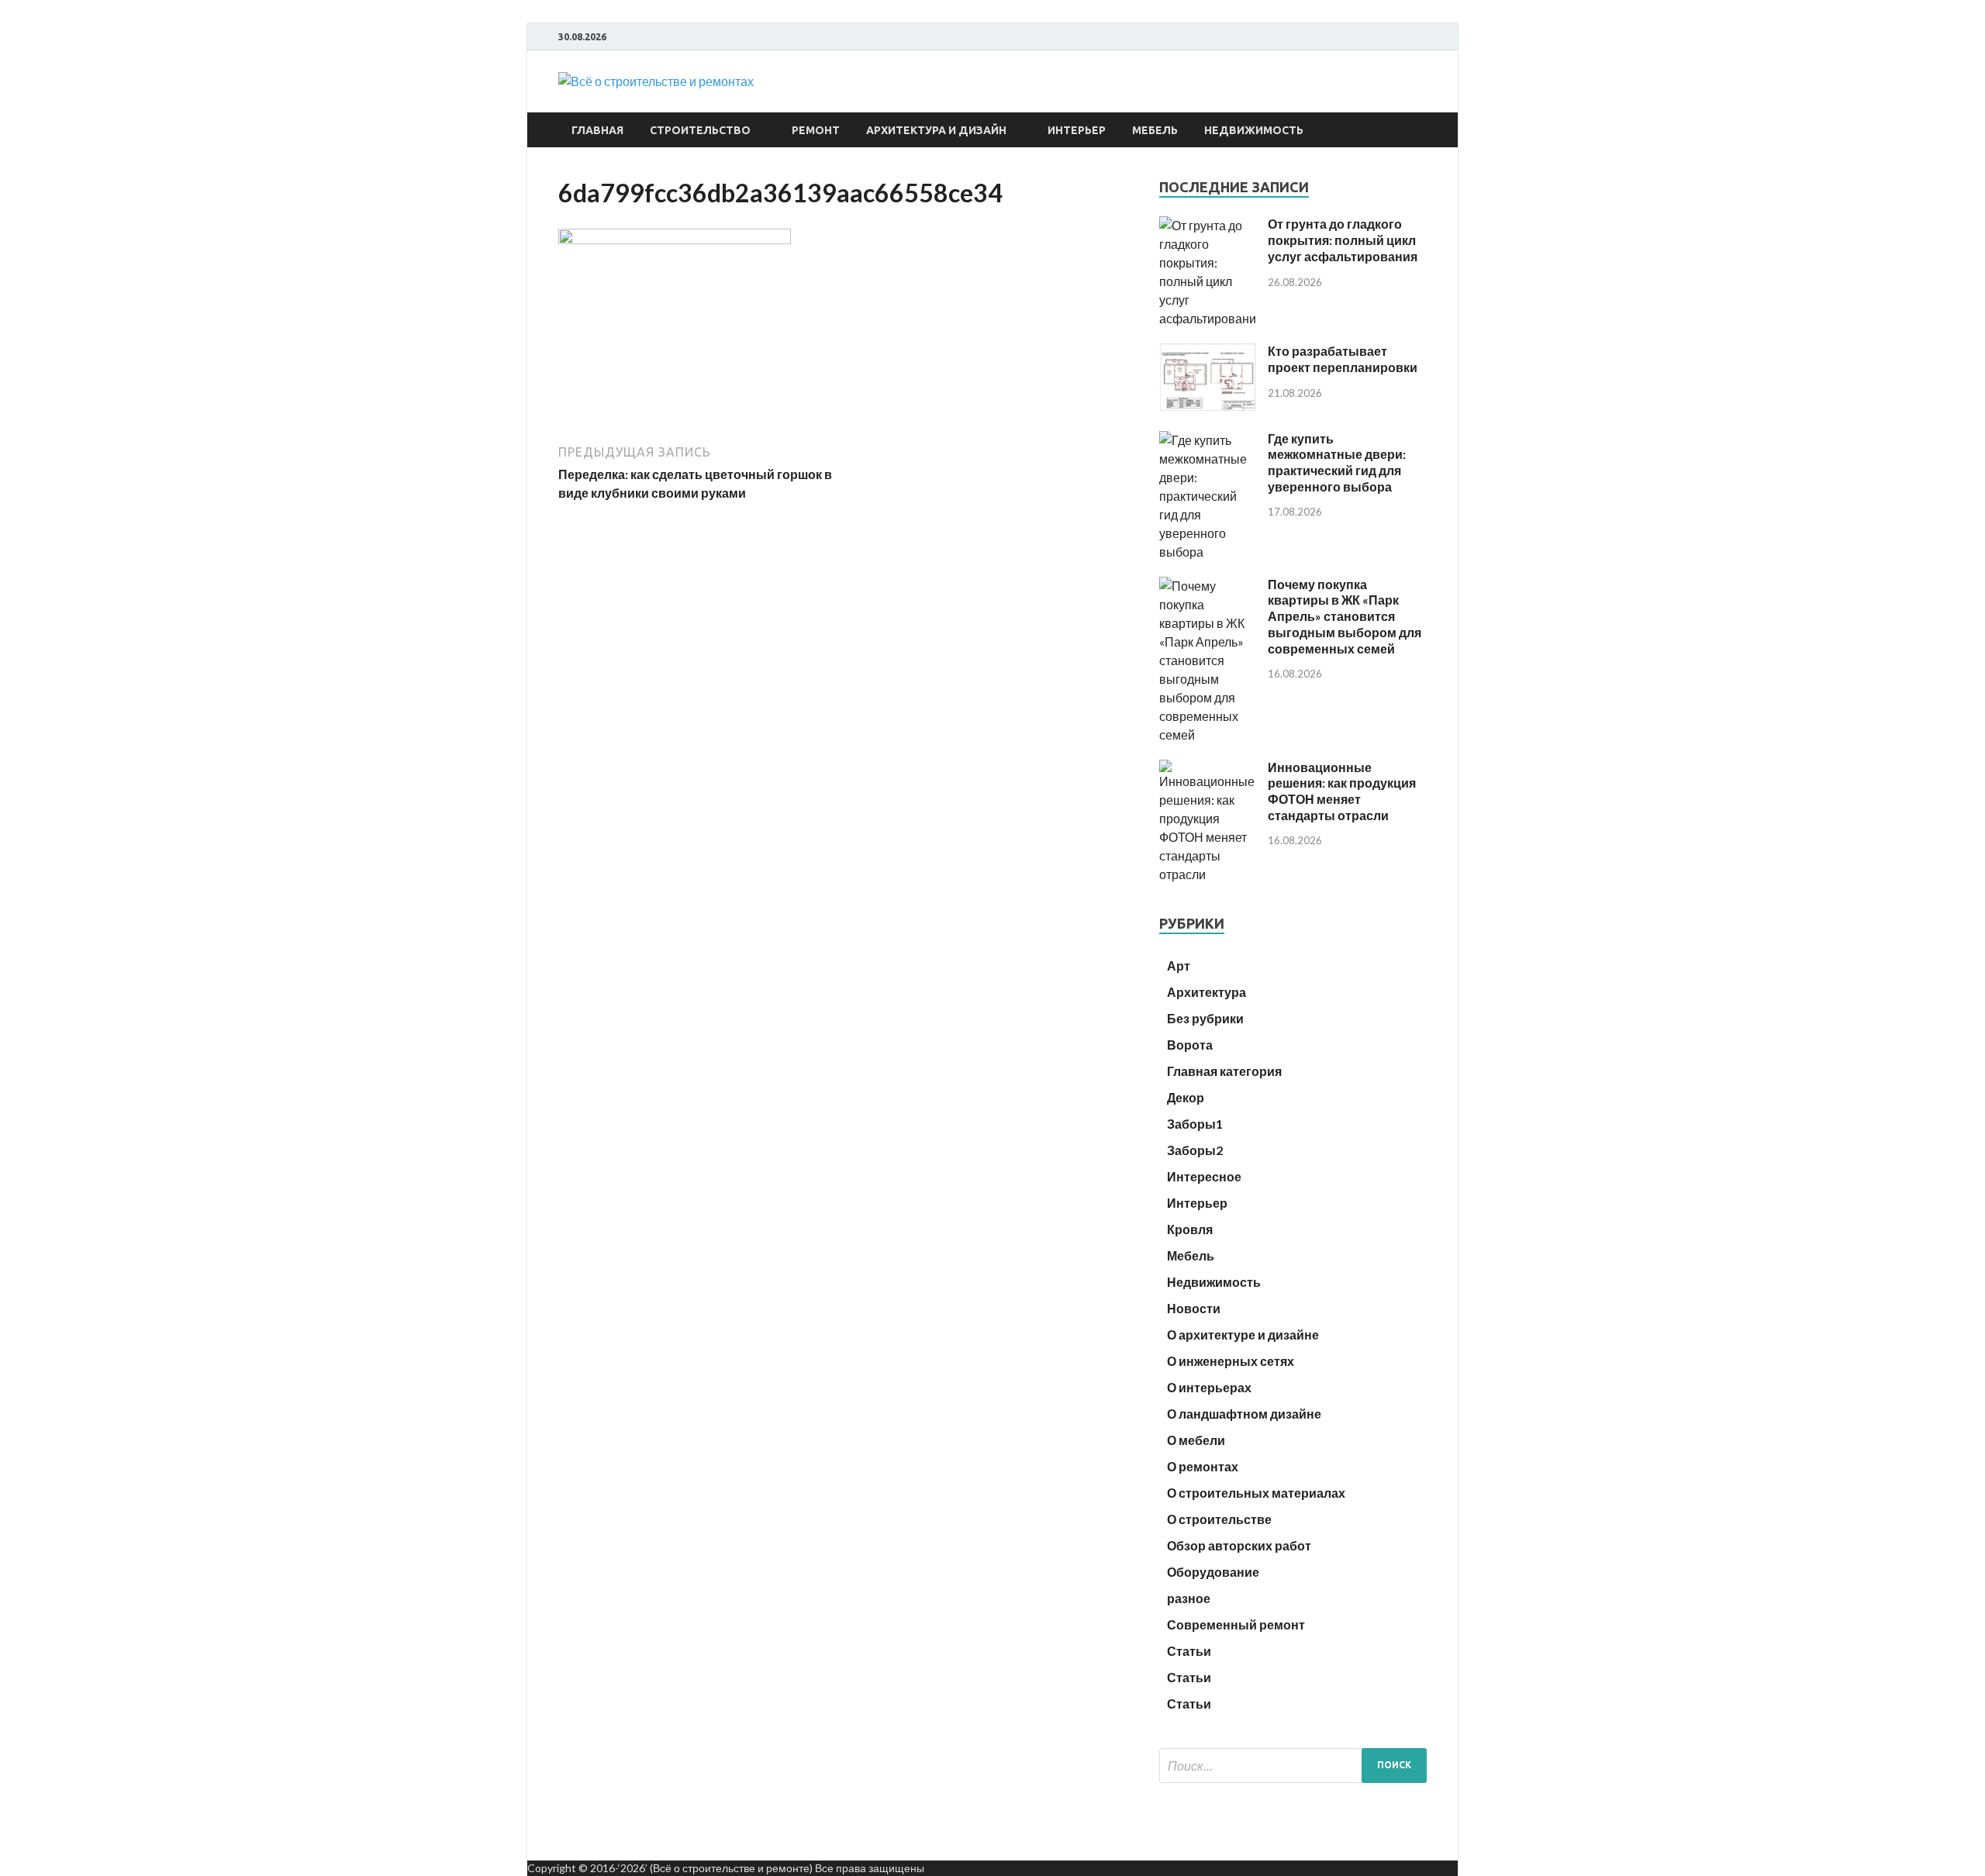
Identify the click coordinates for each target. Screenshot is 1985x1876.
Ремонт (816, 130)
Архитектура (1207, 992)
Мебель (1155, 130)
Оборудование (1213, 1572)
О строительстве (1219, 1519)
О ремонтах (1203, 1466)
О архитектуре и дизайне (1243, 1335)
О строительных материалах (1256, 1493)
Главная (597, 130)
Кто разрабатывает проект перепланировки (1343, 359)
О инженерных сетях (1231, 1361)
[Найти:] (1293, 1766)
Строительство (700, 130)
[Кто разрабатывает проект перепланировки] (1208, 406)
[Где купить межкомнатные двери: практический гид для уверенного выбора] (1208, 552)
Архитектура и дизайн (936, 130)
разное (1189, 1598)
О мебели (1196, 1440)
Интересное (1204, 1176)
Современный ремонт (1236, 1624)
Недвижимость (1254, 130)
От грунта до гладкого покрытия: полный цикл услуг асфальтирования (1343, 240)
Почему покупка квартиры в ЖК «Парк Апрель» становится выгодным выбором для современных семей (1345, 616)
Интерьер (1077, 130)
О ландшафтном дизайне (1244, 1414)
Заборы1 (1195, 1124)
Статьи (1189, 1651)
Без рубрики (1205, 1018)
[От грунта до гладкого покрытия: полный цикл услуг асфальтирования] (1208, 318)
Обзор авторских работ (1239, 1545)
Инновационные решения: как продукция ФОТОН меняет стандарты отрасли (1342, 791)
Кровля (1190, 1229)
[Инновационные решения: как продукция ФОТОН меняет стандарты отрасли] (1208, 874)
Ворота (1190, 1045)
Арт (1179, 966)
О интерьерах (1209, 1387)
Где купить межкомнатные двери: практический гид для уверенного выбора (1337, 462)
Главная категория (1224, 1071)
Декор (1186, 1097)
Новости (1194, 1308)
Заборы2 (1195, 1150)
